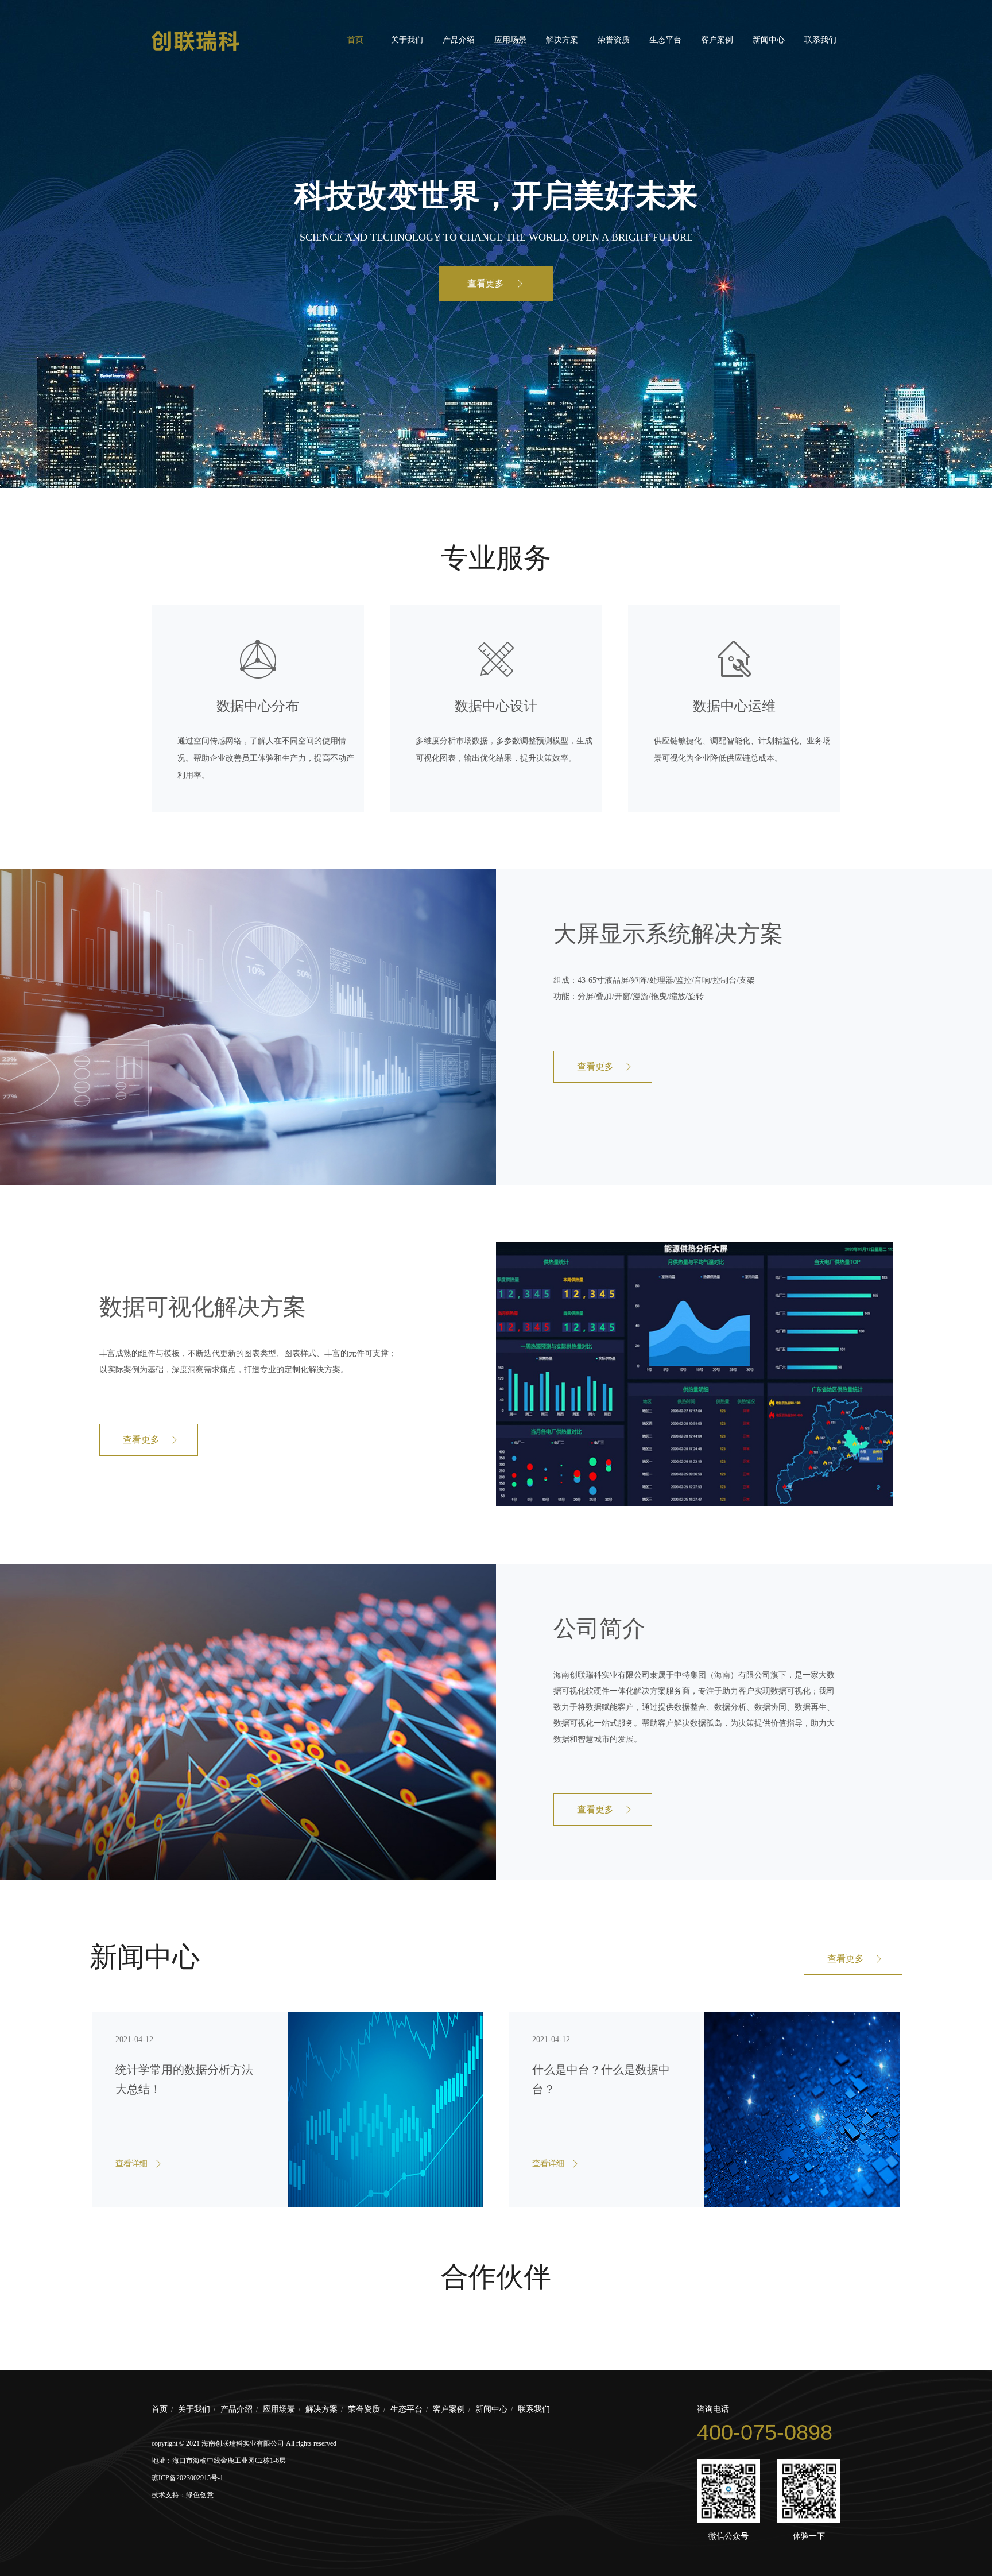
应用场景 (510, 40)
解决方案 (562, 40)
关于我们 (407, 40)
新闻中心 (769, 40)
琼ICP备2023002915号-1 (187, 2478)
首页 (355, 40)
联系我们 (820, 40)
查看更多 (486, 283)
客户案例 (717, 40)
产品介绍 (459, 40)
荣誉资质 (614, 40)
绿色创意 (200, 2495)
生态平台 (665, 40)
